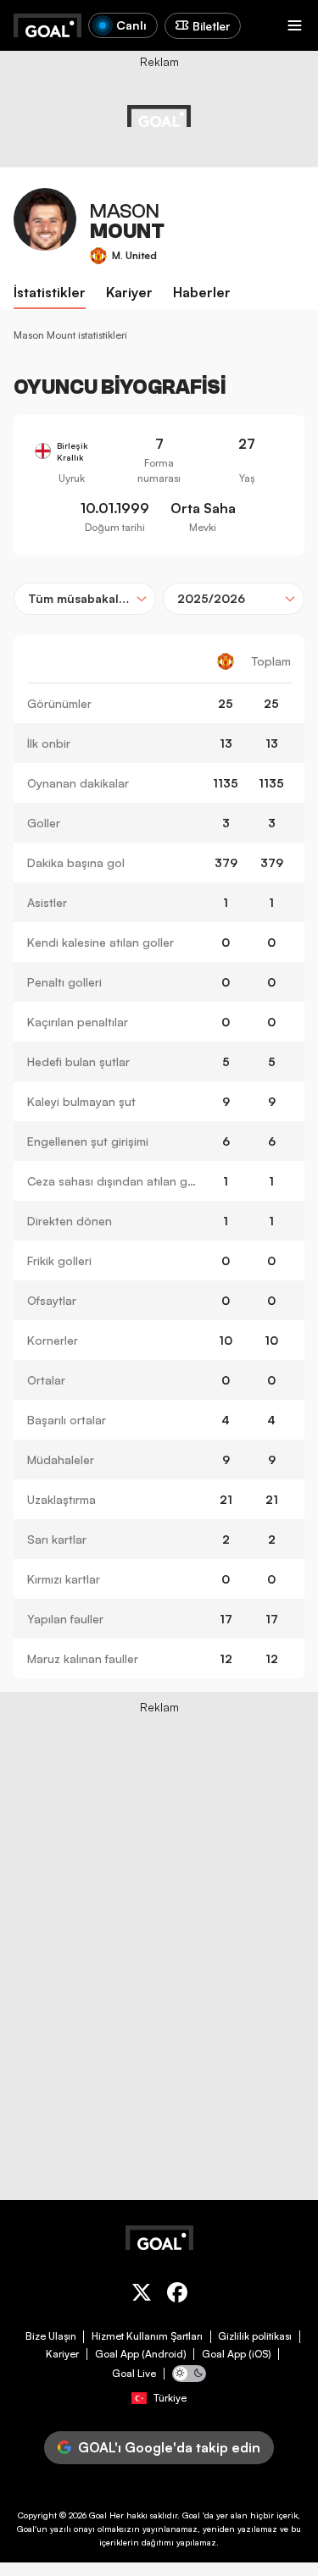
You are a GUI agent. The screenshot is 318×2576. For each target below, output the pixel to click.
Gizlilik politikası (255, 2336)
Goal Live (134, 2374)
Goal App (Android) (141, 2354)
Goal (98, 2515)
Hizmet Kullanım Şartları (147, 2336)
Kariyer (62, 2354)
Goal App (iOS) (237, 2354)
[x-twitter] (142, 2295)
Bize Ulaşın (51, 2336)
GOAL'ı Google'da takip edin (169, 2447)
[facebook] (177, 2295)
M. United (134, 255)
